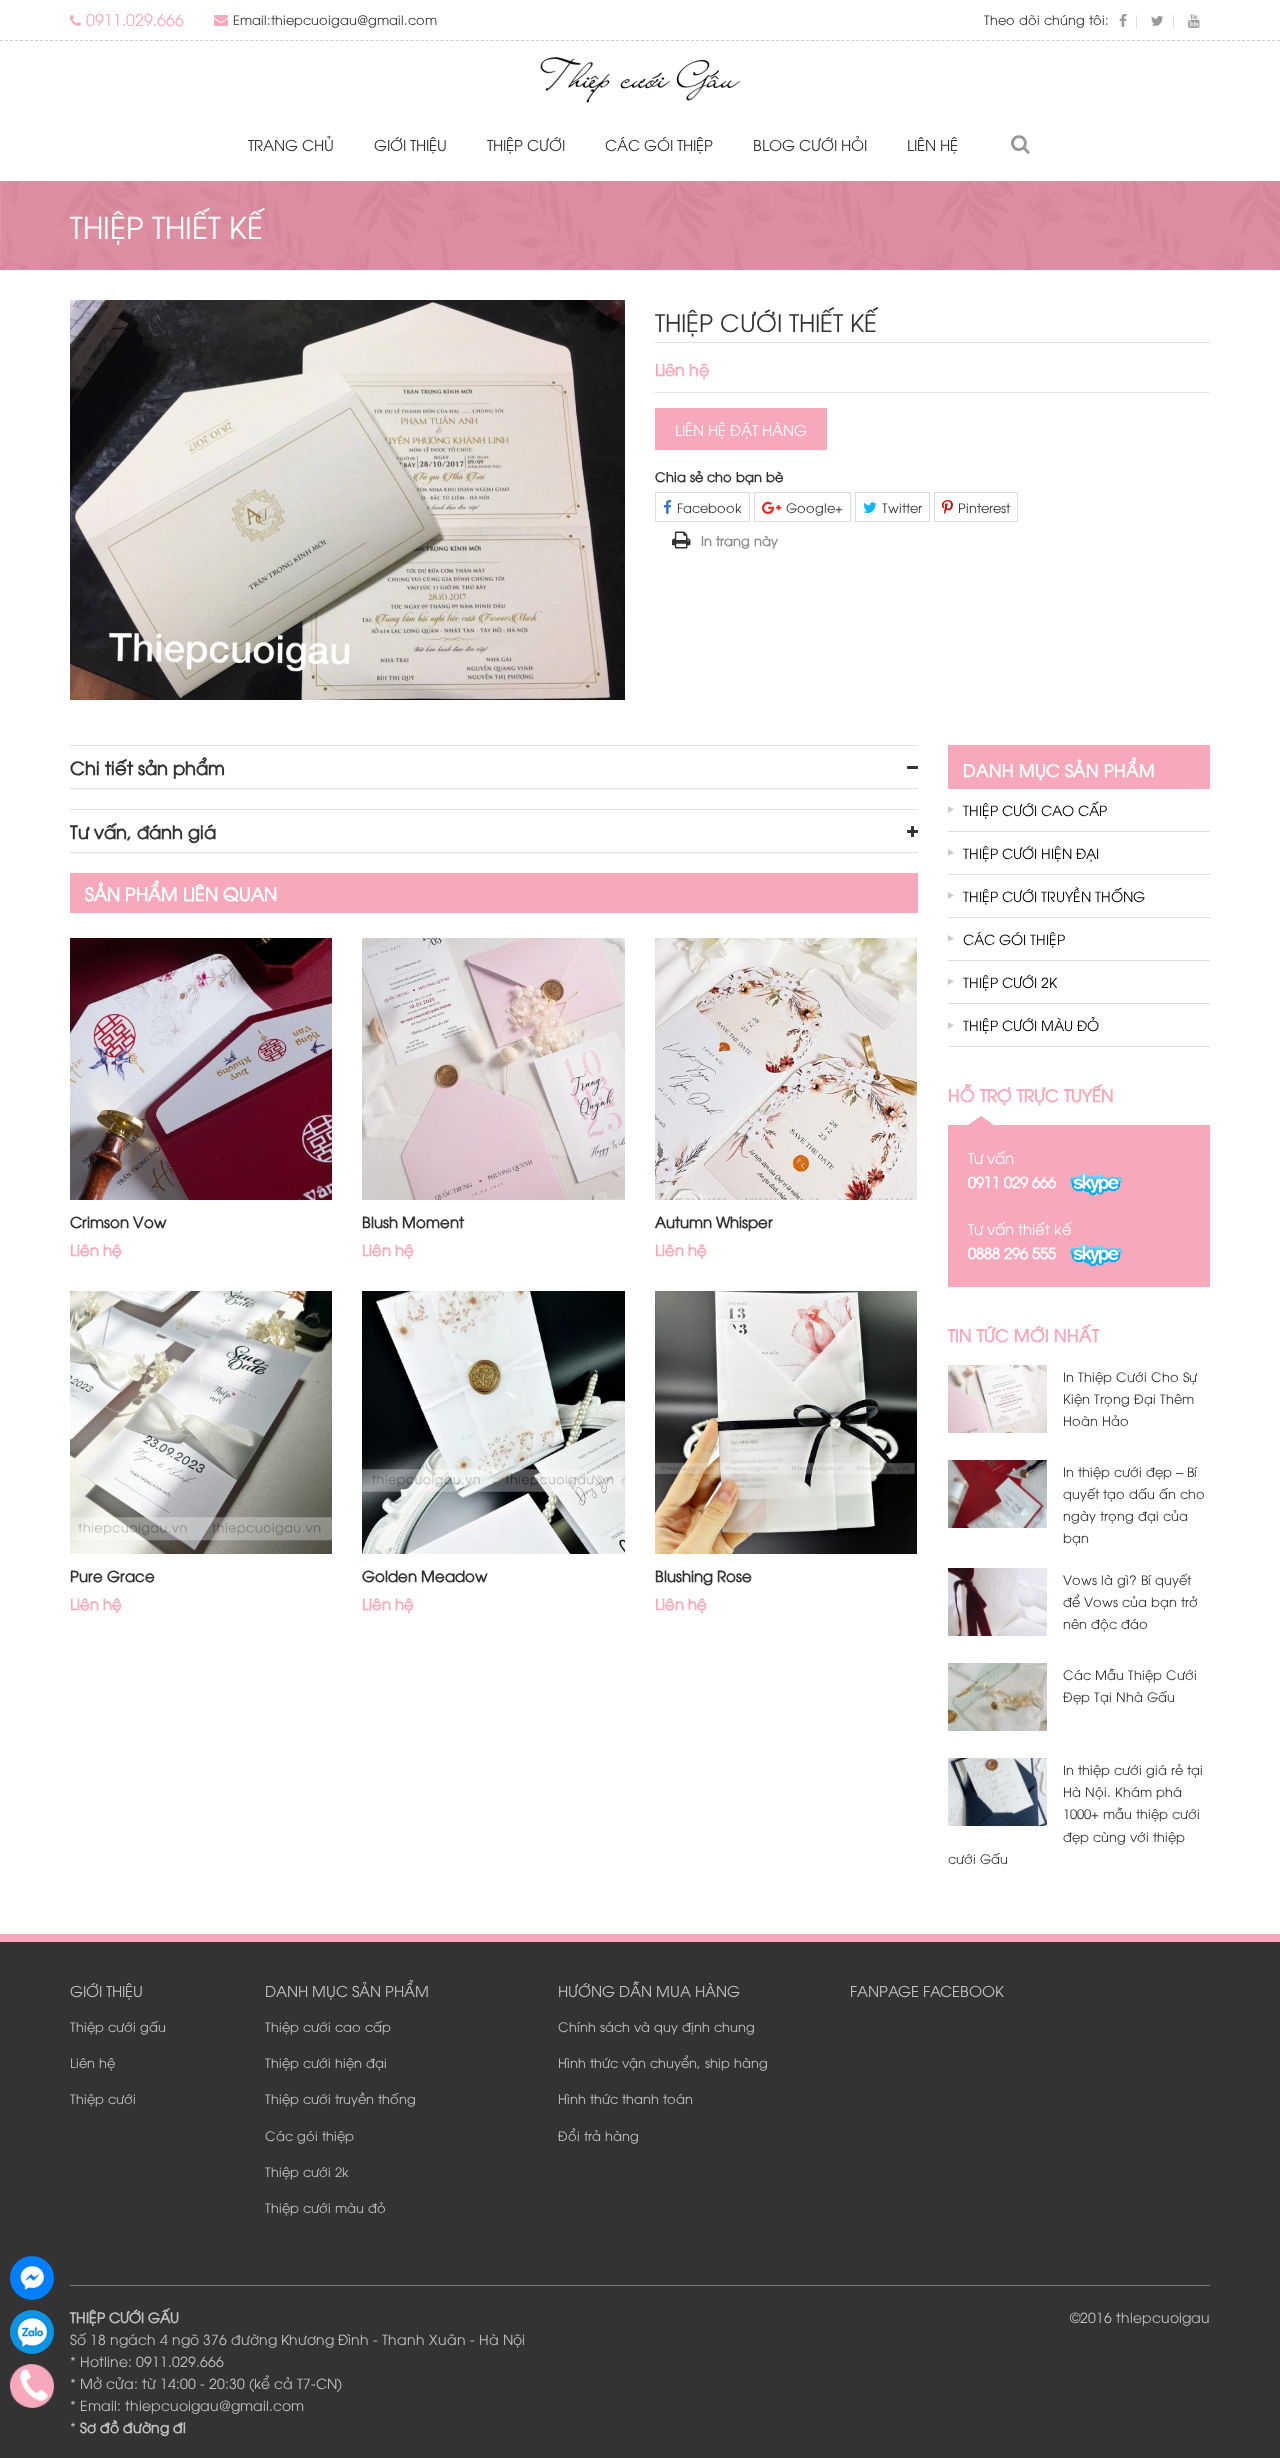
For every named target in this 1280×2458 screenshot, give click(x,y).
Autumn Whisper (714, 1221)
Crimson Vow (118, 1221)
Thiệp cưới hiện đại (1031, 852)
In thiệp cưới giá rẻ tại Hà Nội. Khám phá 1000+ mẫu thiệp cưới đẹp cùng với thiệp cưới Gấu (1075, 1813)
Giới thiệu (410, 144)
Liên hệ (932, 144)
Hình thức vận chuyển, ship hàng (663, 2062)
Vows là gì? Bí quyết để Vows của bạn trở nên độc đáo (1130, 1601)
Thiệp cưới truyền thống (1054, 895)
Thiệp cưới (526, 144)
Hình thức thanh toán (625, 2098)
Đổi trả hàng (598, 2135)
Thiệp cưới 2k (1010, 981)
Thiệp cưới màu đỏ (1031, 1024)
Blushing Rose (703, 1575)
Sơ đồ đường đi (133, 2426)
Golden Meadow (424, 1575)
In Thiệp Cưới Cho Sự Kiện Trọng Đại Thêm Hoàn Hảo (1130, 1398)
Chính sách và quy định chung (656, 2026)
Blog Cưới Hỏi (810, 144)
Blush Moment (413, 1221)
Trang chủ (291, 144)
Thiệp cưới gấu (118, 2026)
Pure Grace (112, 1575)
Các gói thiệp (659, 144)
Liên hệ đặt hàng (741, 429)
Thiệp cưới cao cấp (1035, 809)
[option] (347, 499)
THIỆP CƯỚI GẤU (124, 2316)
